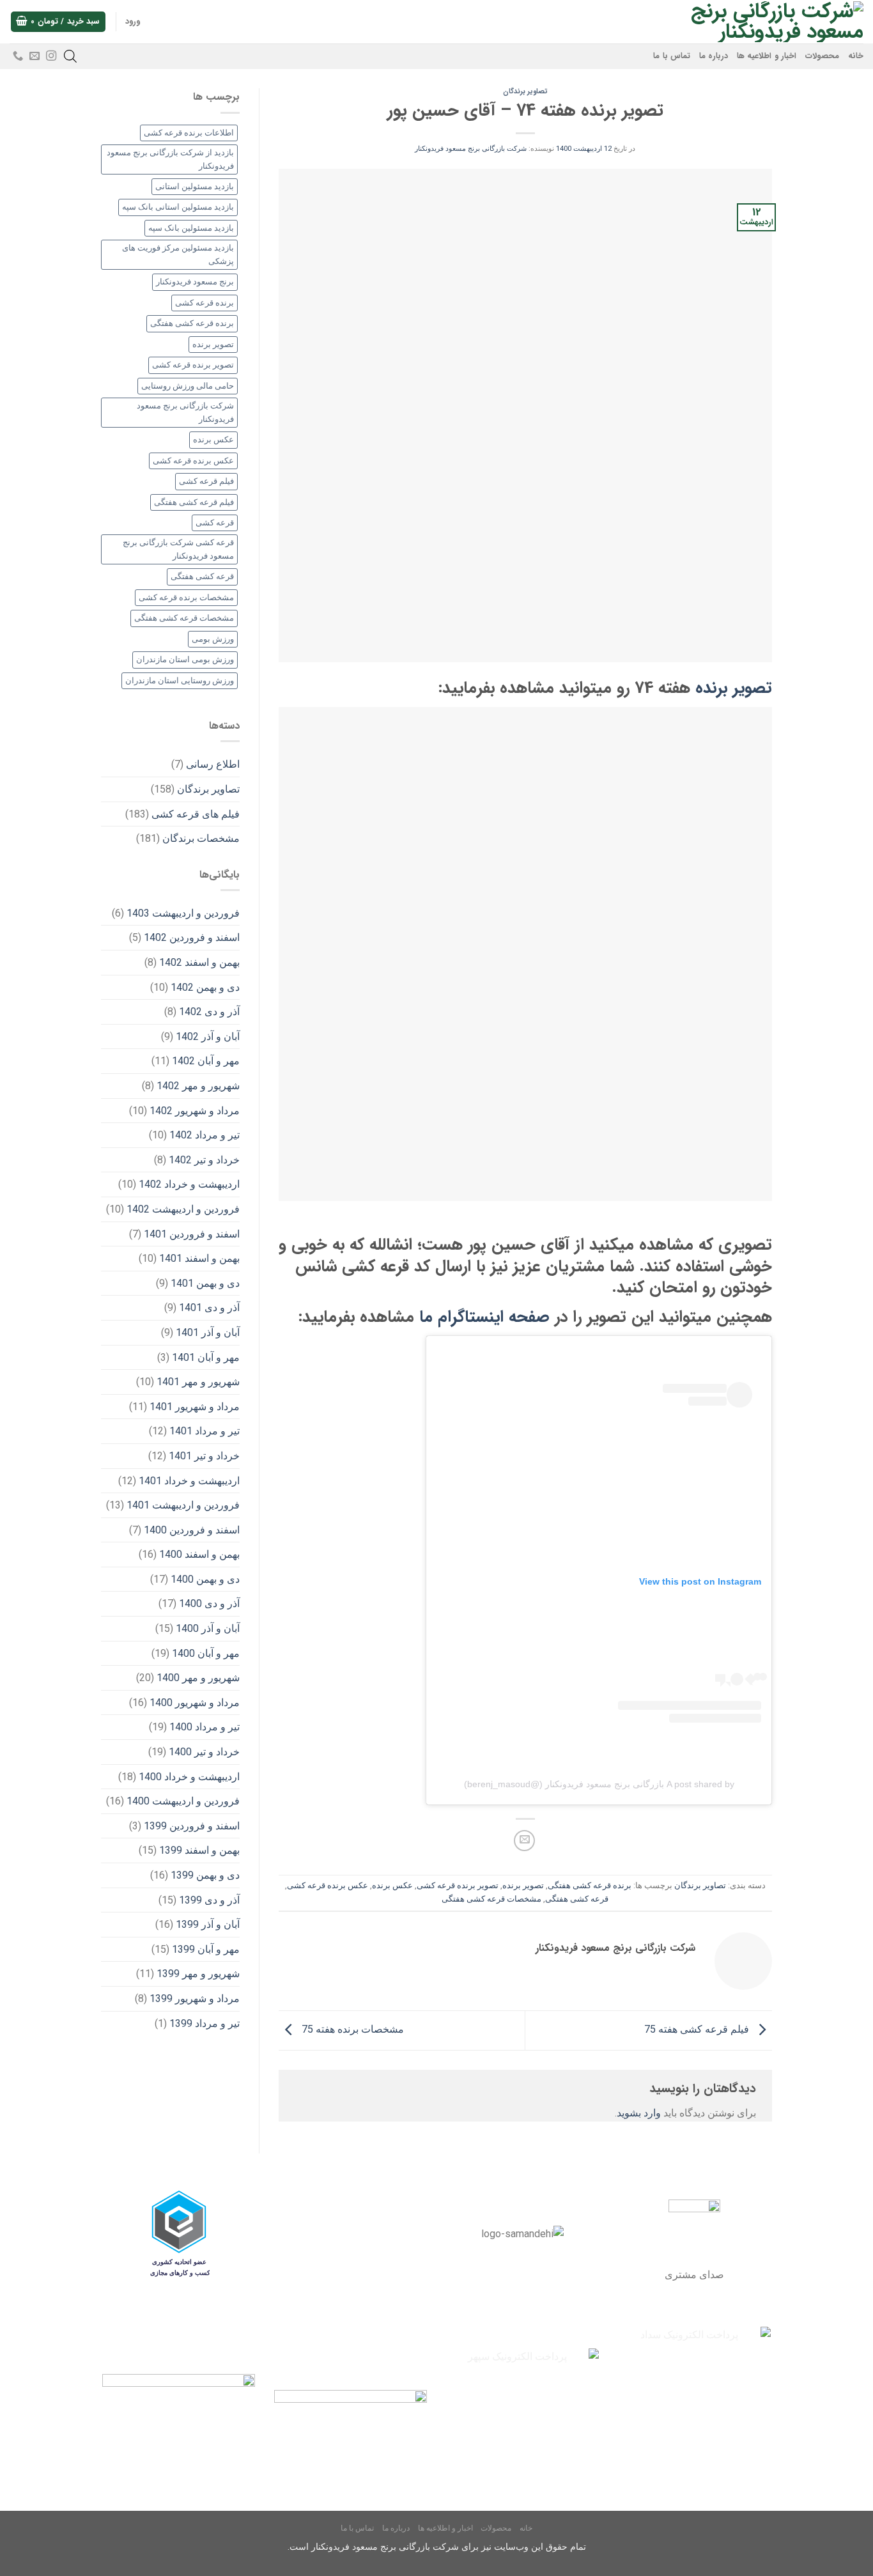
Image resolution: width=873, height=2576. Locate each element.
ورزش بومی (213, 639)
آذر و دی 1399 (209, 1900)
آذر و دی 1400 (209, 1603)
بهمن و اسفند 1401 (199, 1258)
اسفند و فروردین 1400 (192, 1530)
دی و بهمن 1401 (205, 1283)
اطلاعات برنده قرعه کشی (189, 133)
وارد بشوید (639, 2113)
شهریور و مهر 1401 (198, 1382)
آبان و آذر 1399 (208, 1924)
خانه (856, 56)
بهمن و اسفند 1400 (199, 1554)
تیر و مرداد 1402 (205, 1135)
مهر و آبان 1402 (206, 1061)
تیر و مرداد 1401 (205, 1431)
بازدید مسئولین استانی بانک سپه (178, 207)
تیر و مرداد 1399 (205, 2023)
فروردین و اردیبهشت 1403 (183, 913)
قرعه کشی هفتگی (577, 1899)
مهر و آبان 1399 (206, 1949)
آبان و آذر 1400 (208, 1628)
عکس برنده (392, 1885)
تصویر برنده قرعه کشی (458, 1885)
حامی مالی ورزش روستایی (188, 386)
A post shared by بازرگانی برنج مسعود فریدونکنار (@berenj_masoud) (599, 1784)
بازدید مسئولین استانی (195, 186)
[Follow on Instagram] (51, 56)
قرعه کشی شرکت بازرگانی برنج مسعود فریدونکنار (178, 549)
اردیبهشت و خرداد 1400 (189, 1777)
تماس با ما (672, 56)
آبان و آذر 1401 (208, 1332)
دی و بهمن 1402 (205, 987)
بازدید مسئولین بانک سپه (191, 228)
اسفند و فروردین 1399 (192, 1826)
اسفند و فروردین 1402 (192, 937)
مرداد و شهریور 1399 (195, 1998)
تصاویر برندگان (525, 91)
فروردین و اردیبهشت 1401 (183, 1505)
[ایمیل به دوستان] (524, 1841)
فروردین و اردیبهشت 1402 (183, 1209)
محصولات (822, 56)
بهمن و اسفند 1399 (199, 1850)
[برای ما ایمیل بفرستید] (35, 56)
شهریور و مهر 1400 (198, 1678)
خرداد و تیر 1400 (204, 1752)
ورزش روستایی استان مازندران (180, 680)
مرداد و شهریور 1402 (195, 1111)
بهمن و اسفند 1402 (199, 962)
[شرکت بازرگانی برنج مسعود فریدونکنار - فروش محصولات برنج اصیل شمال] (763, 22)
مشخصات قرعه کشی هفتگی (491, 1899)
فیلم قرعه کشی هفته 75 (698, 2030)
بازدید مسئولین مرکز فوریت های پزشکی (178, 254)
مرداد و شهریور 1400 (195, 1703)
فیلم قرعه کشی (206, 481)
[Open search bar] (70, 56)
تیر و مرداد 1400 (205, 1727)
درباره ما (714, 56)
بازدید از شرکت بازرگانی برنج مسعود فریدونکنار (170, 159)
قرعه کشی (215, 523)
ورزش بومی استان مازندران (185, 659)
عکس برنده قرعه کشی (328, 1885)
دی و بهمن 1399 (205, 1875)
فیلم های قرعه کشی (196, 814)
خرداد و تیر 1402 (204, 1160)
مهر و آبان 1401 (206, 1357)
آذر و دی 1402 (209, 1012)
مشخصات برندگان (201, 838)
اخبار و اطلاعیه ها (767, 56)
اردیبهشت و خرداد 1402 (189, 1184)
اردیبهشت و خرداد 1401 (189, 1481)
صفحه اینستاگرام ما (484, 1317)
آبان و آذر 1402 (208, 1036)
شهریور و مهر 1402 (198, 1086)
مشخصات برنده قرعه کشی (186, 597)
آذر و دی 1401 (209, 1307)
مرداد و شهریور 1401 (195, 1407)
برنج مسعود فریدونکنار (195, 282)
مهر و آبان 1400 (206, 1653)
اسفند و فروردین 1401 (192, 1234)
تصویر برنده (734, 688)
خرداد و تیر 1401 (204, 1456)
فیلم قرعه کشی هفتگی (194, 502)
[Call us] (18, 56)
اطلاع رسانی (213, 764)
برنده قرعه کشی (205, 303)
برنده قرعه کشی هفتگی (590, 1885)
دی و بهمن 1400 (205, 1579)
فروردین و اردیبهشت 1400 (183, 1801)
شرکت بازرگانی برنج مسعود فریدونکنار (471, 149)
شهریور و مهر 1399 (198, 1974)
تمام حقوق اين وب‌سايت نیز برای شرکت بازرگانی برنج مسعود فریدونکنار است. (437, 2547)
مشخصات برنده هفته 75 (352, 2030)
